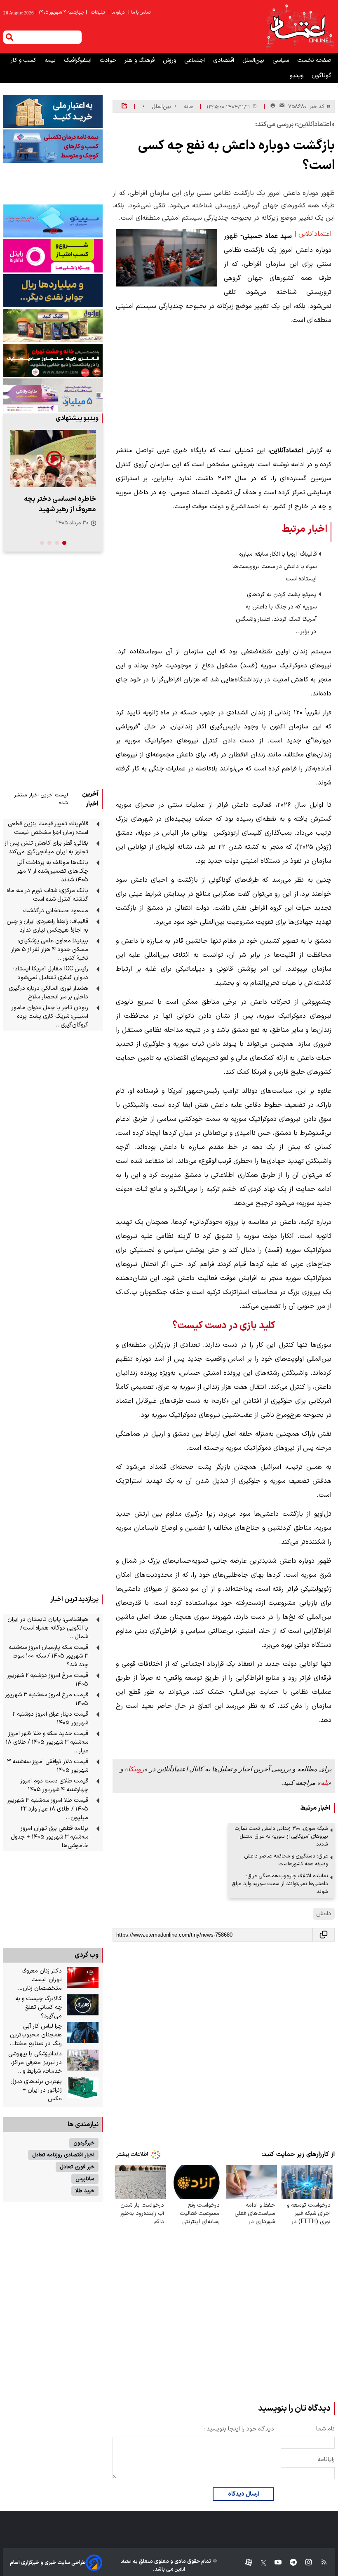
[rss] (320, 2563)
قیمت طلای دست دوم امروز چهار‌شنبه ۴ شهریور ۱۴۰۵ (54, 1785)
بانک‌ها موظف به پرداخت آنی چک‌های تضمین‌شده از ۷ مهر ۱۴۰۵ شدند (52, 871)
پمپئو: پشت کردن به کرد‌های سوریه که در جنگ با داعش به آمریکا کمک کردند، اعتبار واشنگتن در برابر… (276, 613)
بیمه (51, 60)
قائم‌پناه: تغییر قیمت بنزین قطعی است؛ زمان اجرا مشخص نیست (48, 828)
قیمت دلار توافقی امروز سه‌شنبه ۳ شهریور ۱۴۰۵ (48, 1766)
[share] (124, 106)
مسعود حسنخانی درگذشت (56, 911)
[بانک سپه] (53, 291)
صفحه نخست (314, 60)
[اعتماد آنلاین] (300, 26)
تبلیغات (99, 13)
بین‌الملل (254, 60)
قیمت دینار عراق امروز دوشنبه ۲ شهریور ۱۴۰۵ (50, 1719)
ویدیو (297, 76)
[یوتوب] (274, 2563)
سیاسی (282, 60)
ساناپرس (85, 2179)
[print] (273, 106)
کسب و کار (24, 60)
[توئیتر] (259, 2563)
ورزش (170, 60)
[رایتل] (53, 256)
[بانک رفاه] (53, 395)
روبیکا (136, 1769)
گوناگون (322, 76)
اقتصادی (224, 60)
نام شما (325, 2429)
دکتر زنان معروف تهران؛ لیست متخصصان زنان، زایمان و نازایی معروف (35, 1980)
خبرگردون (84, 2143)
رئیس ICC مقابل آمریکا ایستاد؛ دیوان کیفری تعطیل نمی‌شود (51, 973)
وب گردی (87, 1955)
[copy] (324, 1935)
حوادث (109, 60)
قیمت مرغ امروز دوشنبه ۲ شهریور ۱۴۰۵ (48, 1680)
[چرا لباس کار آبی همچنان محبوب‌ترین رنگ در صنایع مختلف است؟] (83, 2033)
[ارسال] (280, 107)
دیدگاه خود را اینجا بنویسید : (239, 2429)
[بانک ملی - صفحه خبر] (53, 111)
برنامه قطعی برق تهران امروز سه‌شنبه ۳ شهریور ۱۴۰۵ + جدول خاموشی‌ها (49, 1837)
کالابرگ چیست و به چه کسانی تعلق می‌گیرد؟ (39, 2007)
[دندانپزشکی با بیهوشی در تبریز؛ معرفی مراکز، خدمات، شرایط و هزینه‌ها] (83, 2060)
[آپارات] (245, 2563)
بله (324, 1783)
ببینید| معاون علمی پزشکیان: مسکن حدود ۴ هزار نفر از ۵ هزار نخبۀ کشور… (50, 950)
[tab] (64, 543)
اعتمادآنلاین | (313, 234)
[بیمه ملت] (53, 146)
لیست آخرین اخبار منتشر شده (41, 799)
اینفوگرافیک (79, 60)
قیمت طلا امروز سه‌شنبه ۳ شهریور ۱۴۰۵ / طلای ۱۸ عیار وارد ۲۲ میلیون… (48, 1809)
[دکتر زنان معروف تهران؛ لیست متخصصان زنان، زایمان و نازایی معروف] (83, 1977)
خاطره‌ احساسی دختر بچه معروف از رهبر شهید (60, 504)
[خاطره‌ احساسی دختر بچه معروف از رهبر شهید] (53, 459)
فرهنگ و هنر (140, 60)
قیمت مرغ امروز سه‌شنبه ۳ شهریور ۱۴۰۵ (47, 1699)
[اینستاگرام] (304, 2563)
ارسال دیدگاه (243, 2494)
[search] (9, 37)
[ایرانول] (53, 325)
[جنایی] (53, 360)
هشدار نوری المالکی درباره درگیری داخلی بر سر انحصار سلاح (48, 993)
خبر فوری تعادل (77, 2167)
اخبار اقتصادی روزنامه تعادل (63, 2155)
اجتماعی (195, 60)
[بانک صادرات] (53, 221)
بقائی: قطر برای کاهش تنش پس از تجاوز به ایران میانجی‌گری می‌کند (46, 848)
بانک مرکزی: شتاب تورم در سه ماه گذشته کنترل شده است (47, 895)
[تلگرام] (289, 2563)
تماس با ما (140, 13)
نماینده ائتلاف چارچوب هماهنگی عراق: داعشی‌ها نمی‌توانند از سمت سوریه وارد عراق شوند (280, 1884)
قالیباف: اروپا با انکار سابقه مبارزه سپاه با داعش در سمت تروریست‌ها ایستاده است (275, 567)
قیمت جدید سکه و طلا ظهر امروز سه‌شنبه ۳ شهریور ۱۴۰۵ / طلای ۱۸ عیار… (47, 1742)
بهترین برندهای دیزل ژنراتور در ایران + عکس (36, 2090)
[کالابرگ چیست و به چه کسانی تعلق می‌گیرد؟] (83, 2005)
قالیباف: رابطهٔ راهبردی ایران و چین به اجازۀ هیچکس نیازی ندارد (47, 926)
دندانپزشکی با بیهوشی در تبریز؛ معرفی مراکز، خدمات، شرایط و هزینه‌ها (35, 2063)
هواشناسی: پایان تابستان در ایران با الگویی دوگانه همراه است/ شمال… (48, 1628)
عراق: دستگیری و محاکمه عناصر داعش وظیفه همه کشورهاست (286, 1860)
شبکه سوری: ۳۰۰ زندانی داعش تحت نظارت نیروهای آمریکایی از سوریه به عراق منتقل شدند (282, 1836)
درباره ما (117, 13)
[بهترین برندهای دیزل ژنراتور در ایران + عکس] (83, 2088)
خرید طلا (85, 2191)
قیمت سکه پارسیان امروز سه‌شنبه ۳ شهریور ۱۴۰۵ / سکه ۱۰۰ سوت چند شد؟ (48, 1656)
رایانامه (326, 2460)
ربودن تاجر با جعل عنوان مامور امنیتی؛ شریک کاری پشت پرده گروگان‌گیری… (50, 1016)
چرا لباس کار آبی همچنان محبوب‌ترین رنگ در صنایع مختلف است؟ (35, 2035)
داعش (324, 1914)
